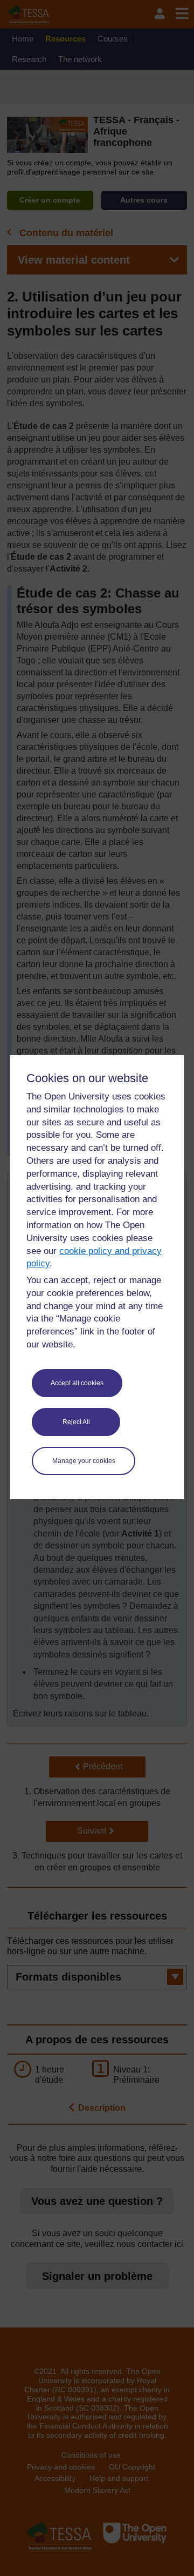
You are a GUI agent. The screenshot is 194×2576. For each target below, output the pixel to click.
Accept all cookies (77, 1383)
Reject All (76, 1422)
